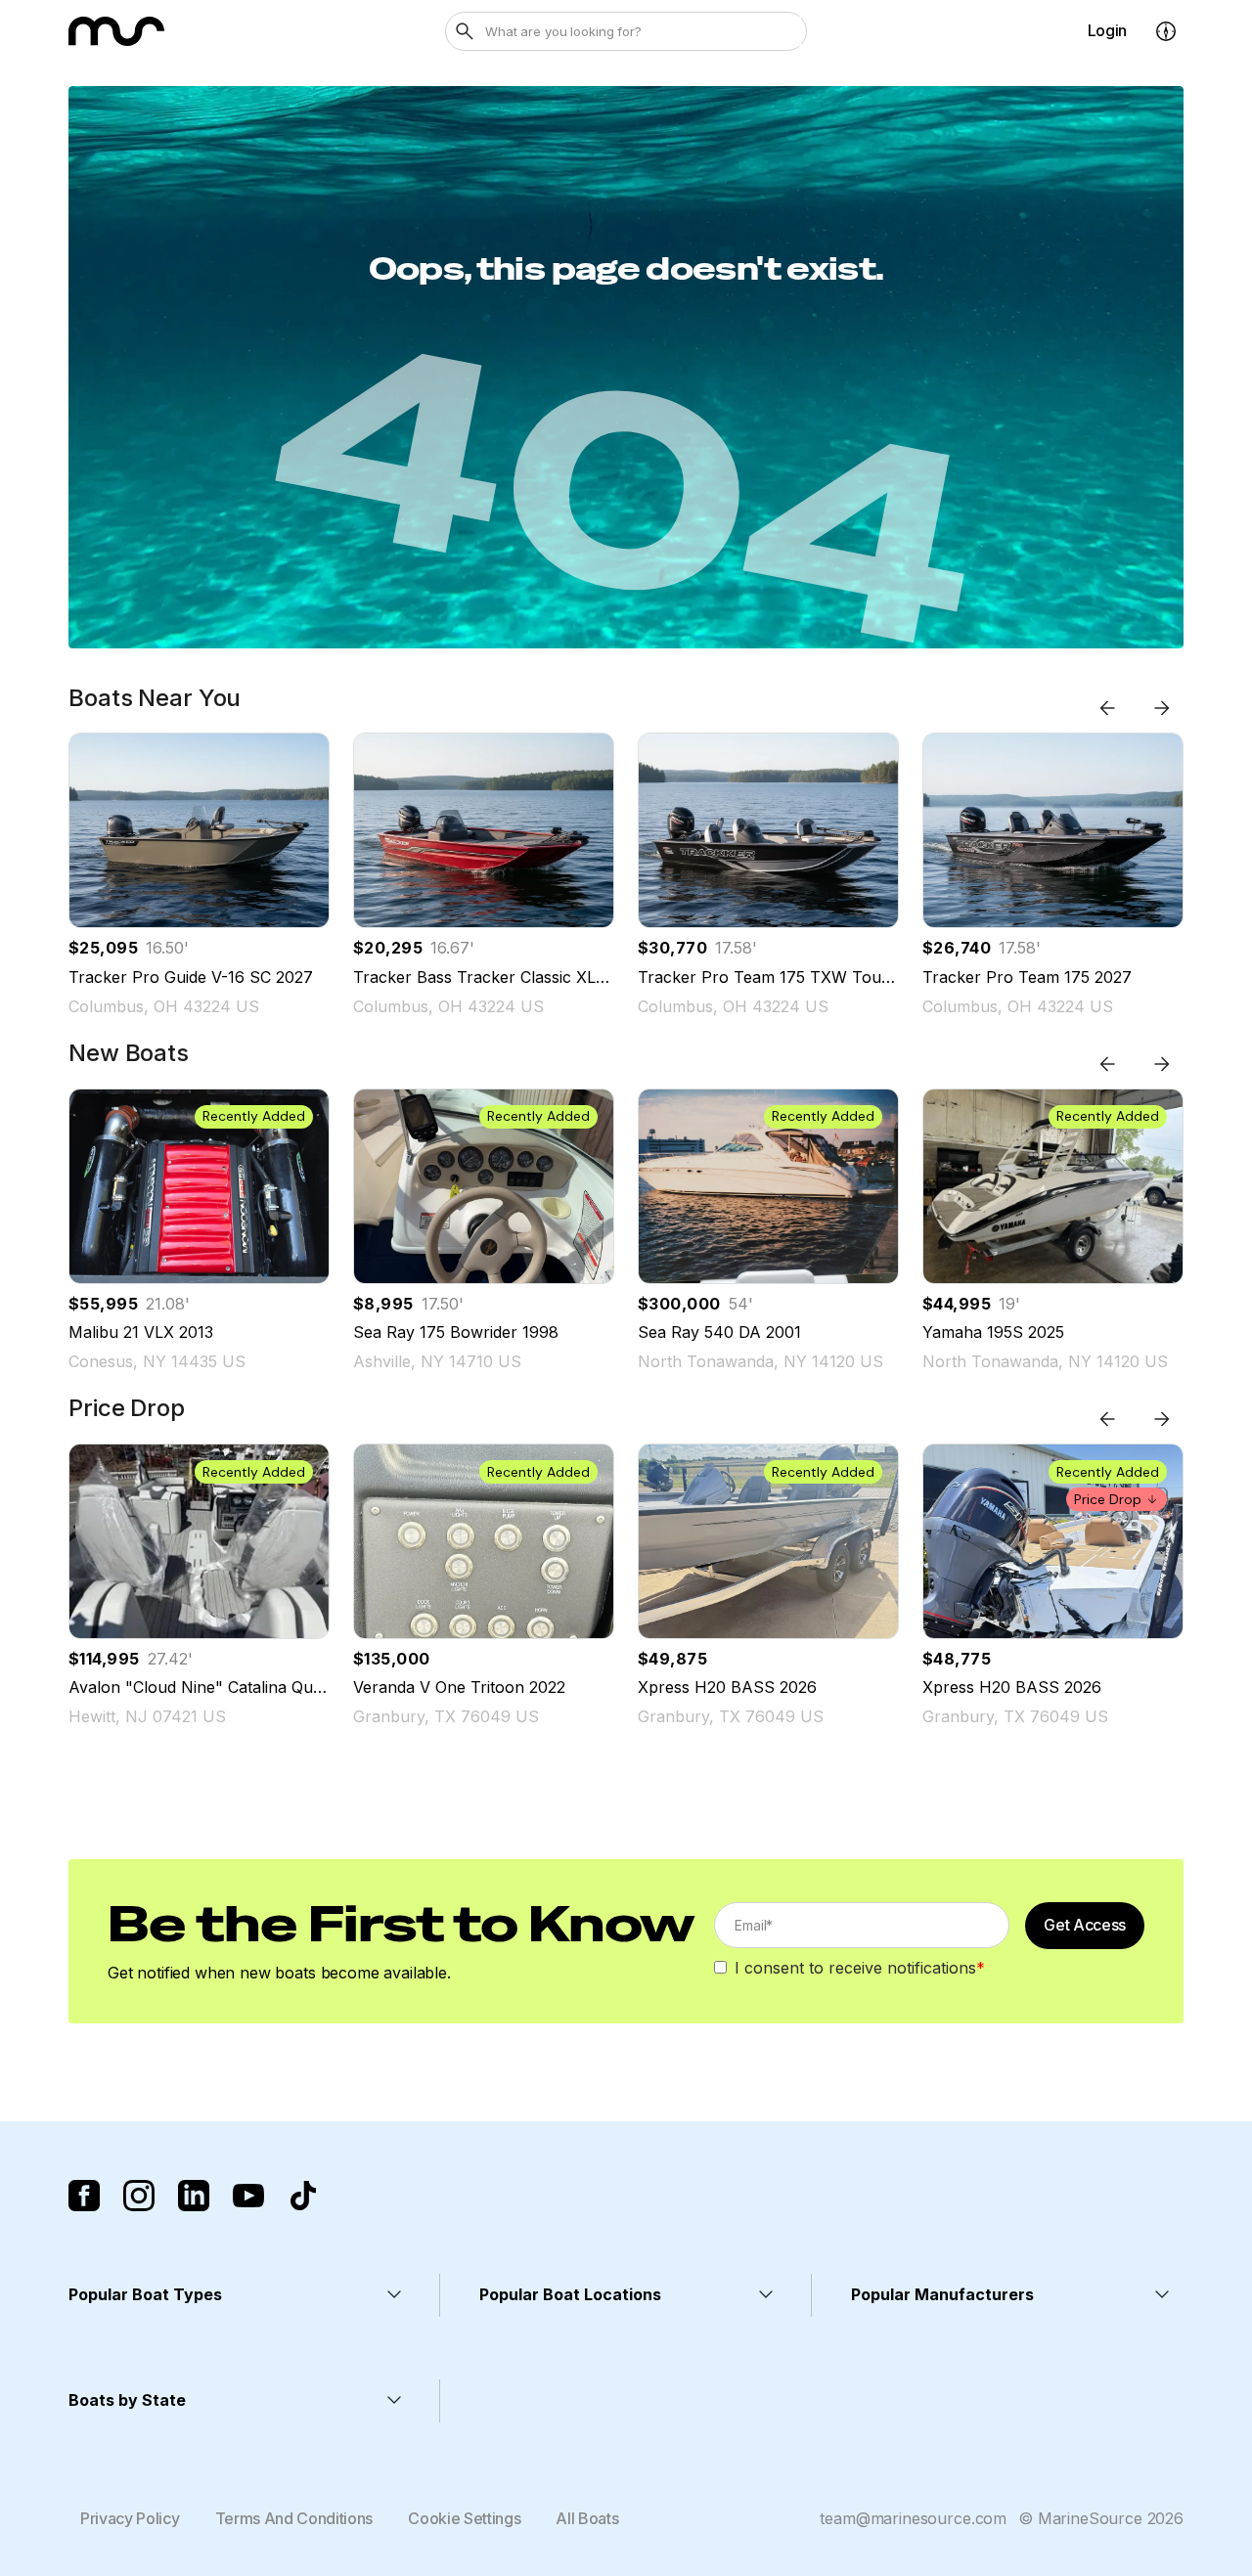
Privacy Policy (130, 2518)
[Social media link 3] (194, 2196)
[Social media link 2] (139, 2196)
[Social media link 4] (248, 2196)
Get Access (1085, 1925)
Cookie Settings (464, 2518)
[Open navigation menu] (1166, 31)
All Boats (587, 2518)
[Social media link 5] (303, 2196)
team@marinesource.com (913, 2518)
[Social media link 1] (84, 2196)
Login (1107, 30)
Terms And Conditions (294, 2518)
